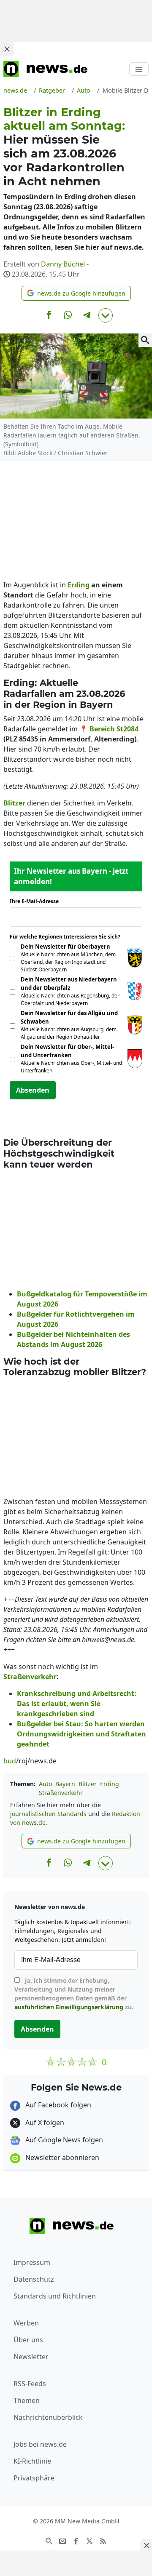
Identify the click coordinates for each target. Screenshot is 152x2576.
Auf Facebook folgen (57, 2105)
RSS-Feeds (30, 2384)
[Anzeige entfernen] (146, 2545)
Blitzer (88, 1784)
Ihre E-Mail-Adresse (37, 901)
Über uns (28, 2340)
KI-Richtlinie (32, 2461)
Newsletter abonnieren (61, 2157)
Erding (110, 1784)
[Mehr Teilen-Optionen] (106, 315)
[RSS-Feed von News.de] (103, 2541)
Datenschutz (34, 2279)
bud (10, 1761)
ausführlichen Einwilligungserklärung (69, 2007)
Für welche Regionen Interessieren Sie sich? (68, 937)
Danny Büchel (63, 264)
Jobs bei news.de (40, 2444)
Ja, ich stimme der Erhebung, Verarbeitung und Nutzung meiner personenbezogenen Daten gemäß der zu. (74, 1994)
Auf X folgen (44, 2123)
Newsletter (31, 2357)
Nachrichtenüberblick (48, 2417)
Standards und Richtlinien (55, 2296)
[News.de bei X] (90, 2541)
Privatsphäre (34, 2478)
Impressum (32, 2262)
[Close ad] (7, 49)
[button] (76, 293)
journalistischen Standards (48, 1814)
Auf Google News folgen (63, 2140)
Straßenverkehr (61, 1793)
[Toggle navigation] (139, 69)
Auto (45, 1784)
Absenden (33, 1090)
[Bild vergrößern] (145, 340)
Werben (26, 2323)
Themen (27, 2400)
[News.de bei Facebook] (76, 2541)
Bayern (65, 1784)
